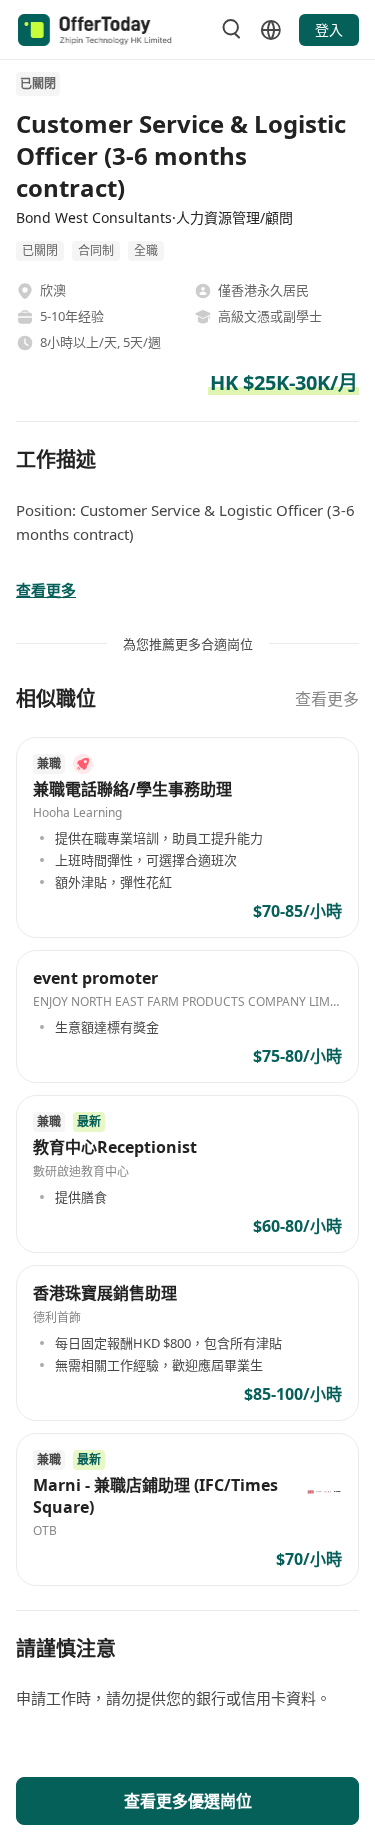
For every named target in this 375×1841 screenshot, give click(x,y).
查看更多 (327, 699)
